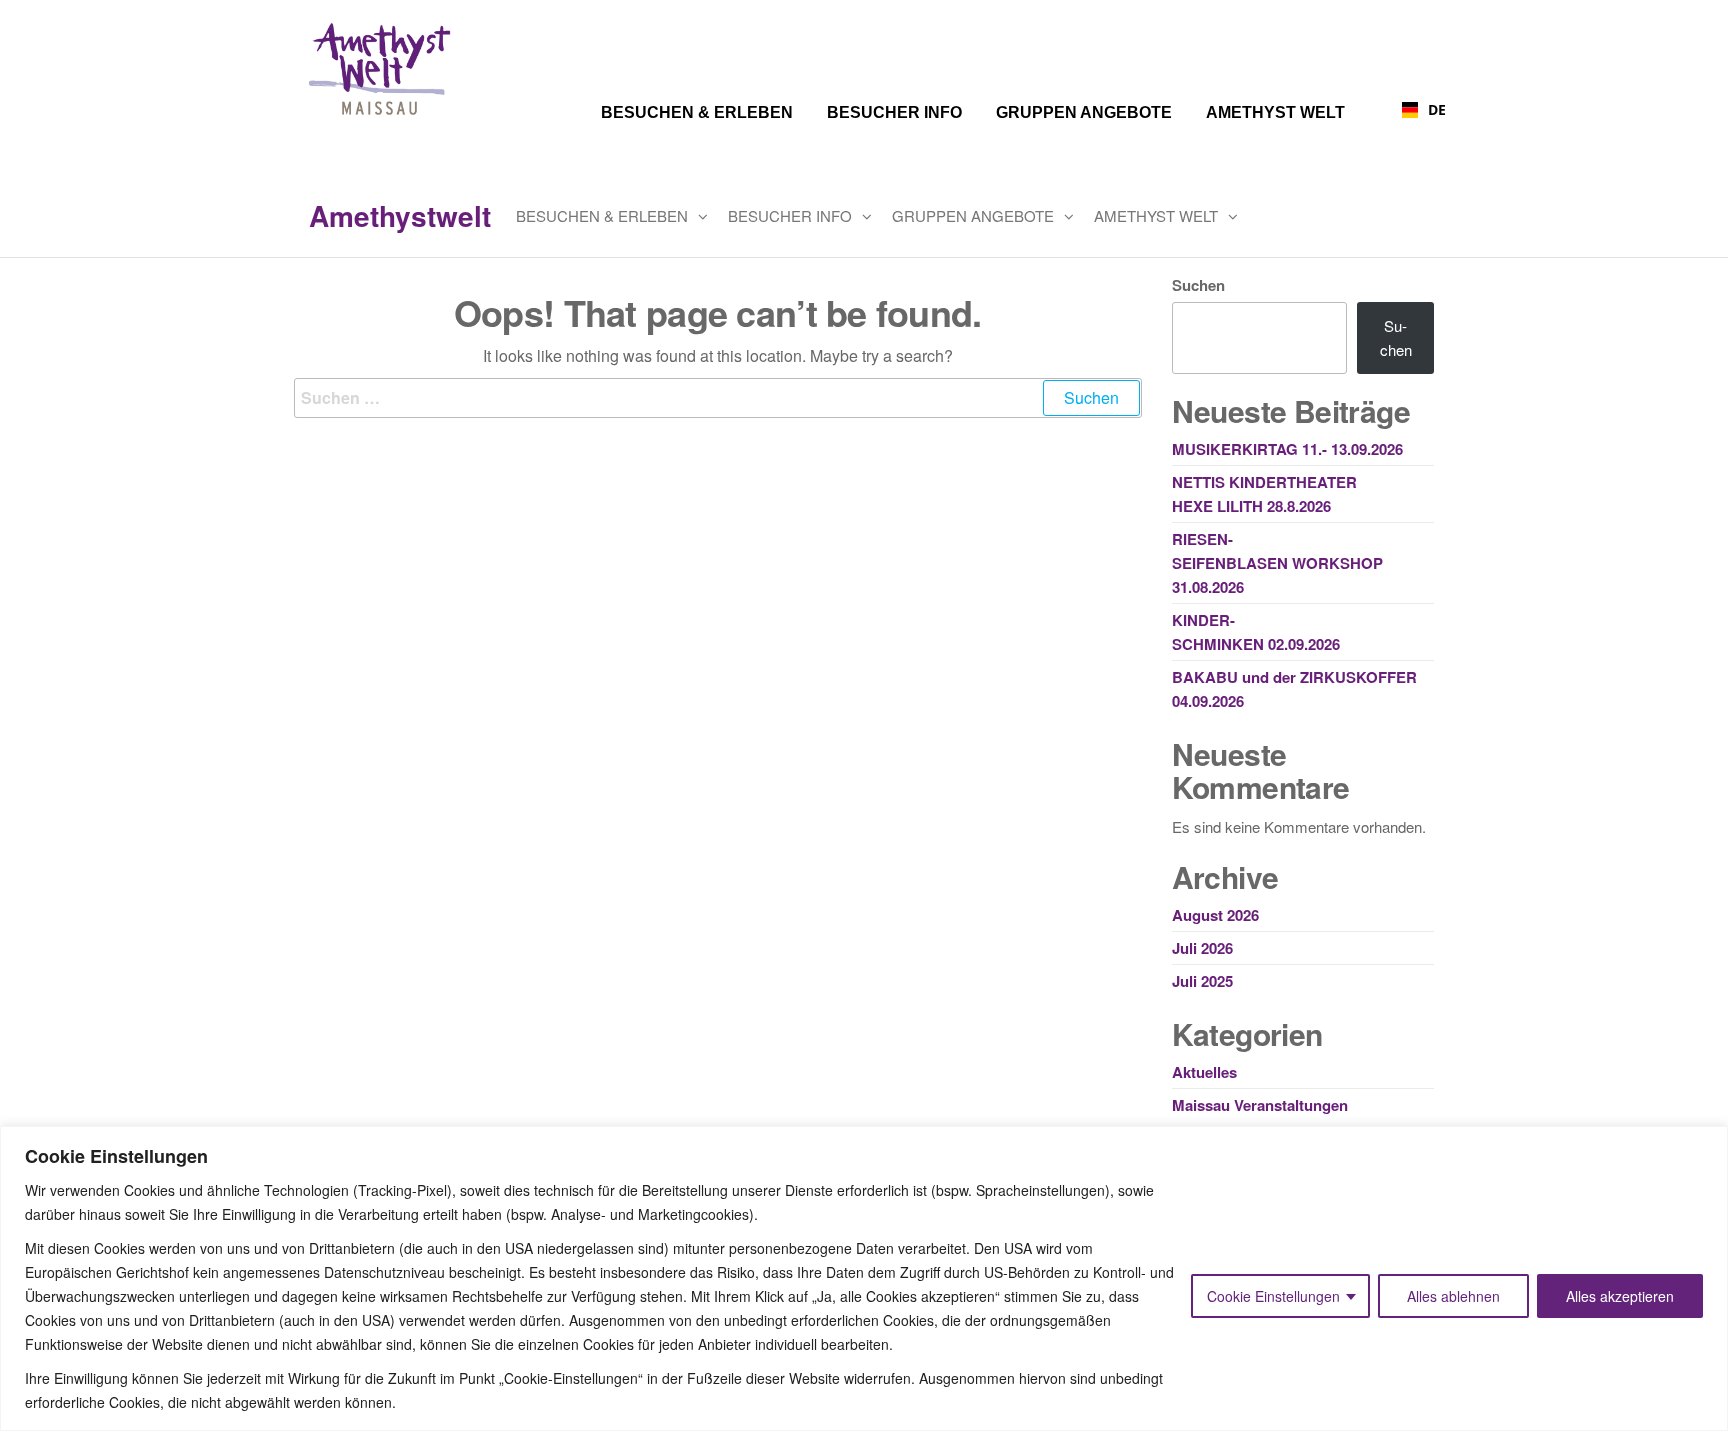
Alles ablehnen (1453, 1296)
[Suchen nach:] (718, 398)
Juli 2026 (1202, 948)
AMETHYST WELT (1156, 215)
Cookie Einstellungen (1273, 1296)
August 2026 (1215, 915)
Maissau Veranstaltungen (1260, 1105)
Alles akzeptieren (1620, 1296)
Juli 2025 (1202, 981)
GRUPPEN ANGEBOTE (973, 215)
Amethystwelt (400, 215)
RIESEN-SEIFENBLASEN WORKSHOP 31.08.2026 (1277, 563)
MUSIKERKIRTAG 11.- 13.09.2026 (1287, 449)
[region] (864, 1278)
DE (1429, 109)
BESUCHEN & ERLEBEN (602, 215)
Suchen (1198, 285)
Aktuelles (1204, 1072)
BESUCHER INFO (790, 215)
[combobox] (1405, 110)
